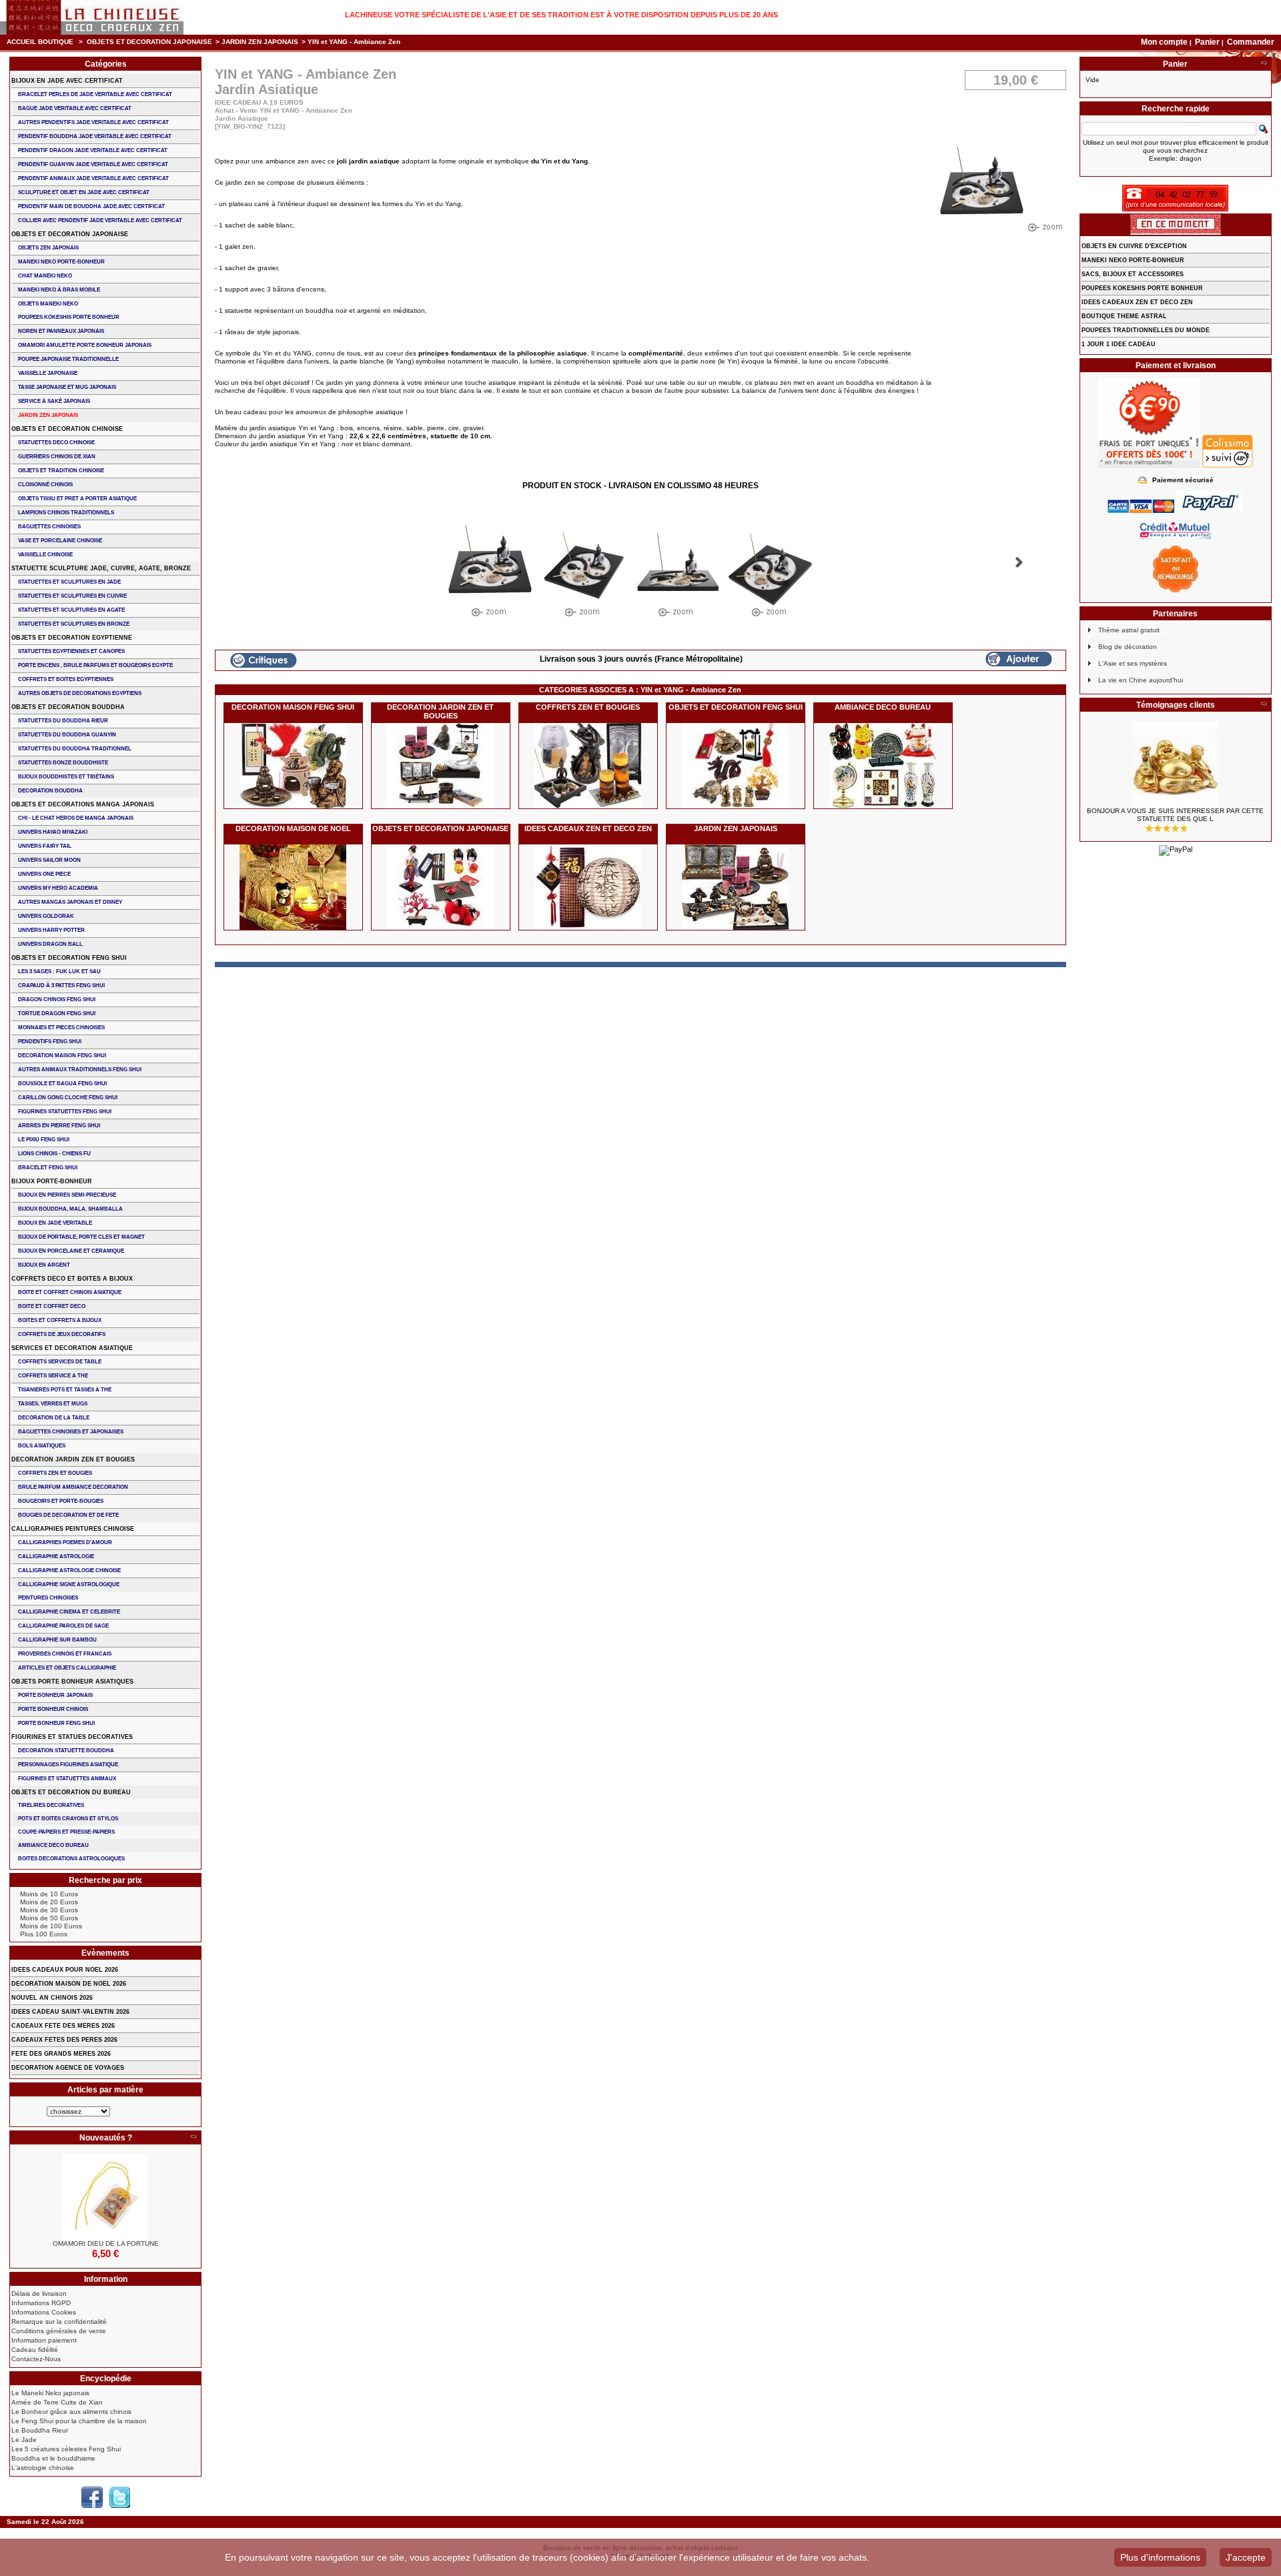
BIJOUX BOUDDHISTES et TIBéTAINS (66, 777)
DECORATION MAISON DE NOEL (293, 828)
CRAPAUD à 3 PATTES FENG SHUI (61, 986)
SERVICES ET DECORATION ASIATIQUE (72, 1348)
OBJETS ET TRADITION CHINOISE (61, 471)
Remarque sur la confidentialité (59, 2322)
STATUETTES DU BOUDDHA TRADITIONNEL (75, 749)
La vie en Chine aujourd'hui (1141, 680)
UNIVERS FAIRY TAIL (45, 846)
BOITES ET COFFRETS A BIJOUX (60, 1320)
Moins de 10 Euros (49, 1894)
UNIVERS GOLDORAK (46, 916)
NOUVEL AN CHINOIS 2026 (52, 1998)
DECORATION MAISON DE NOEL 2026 (69, 1984)
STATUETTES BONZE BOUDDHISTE (63, 763)
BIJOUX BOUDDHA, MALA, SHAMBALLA (70, 1209)
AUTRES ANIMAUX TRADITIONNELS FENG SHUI (80, 1070)
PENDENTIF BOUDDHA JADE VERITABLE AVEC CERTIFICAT (95, 136)
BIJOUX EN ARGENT (44, 1265)
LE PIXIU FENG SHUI (44, 1140)
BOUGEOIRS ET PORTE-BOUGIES (61, 1501)
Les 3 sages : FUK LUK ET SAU (59, 972)
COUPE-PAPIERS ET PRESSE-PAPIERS (66, 1832)
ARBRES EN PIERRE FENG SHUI (59, 1126)
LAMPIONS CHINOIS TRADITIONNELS (66, 513)
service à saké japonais (54, 401)
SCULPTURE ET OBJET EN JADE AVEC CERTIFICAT (84, 192)
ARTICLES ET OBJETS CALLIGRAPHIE (67, 1668)
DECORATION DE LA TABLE (54, 1418)
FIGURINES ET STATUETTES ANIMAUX (67, 1779)
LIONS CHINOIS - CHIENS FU (54, 1154)
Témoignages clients (1176, 705)
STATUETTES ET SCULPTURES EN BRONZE (74, 624)
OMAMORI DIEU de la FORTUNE (106, 2243)
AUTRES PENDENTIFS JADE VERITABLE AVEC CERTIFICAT (93, 122)
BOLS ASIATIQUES (42, 1446)
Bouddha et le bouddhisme (53, 2458)
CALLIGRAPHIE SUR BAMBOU (57, 1640)
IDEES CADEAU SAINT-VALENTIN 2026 (70, 2012)
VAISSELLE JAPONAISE (48, 373)
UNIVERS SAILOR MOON (49, 860)
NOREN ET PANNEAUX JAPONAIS (61, 331)
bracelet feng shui (48, 1168)
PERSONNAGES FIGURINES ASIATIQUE (68, 1765)
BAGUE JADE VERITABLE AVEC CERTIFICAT (75, 108)
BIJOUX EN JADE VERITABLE (55, 1223)
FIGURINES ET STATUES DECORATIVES (72, 1737)
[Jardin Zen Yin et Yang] (490, 573)
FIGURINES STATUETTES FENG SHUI (65, 1112)
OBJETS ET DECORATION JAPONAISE (149, 42)
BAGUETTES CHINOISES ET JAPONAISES (71, 1432)
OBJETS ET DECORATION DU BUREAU (71, 1792)
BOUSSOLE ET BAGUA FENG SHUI (62, 1084)
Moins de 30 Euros (49, 1910)
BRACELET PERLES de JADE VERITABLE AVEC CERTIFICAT (95, 94)
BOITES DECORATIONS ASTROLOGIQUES (71, 1859)
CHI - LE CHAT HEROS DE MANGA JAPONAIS (76, 818)
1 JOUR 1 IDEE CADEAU (1119, 344)
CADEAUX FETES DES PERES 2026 (64, 2040)
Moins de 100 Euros (51, 1926)
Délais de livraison (39, 2294)
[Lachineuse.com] (92, 17)
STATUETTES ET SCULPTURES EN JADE (69, 582)
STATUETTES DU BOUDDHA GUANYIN (67, 735)
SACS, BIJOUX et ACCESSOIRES (1133, 274)
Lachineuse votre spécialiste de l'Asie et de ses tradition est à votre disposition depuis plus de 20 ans (561, 15)
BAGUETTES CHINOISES (49, 527)
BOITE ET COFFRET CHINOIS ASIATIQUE (70, 1292)
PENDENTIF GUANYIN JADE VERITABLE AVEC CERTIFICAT (93, 164)
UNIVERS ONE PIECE (44, 874)
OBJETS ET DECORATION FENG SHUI (736, 707)
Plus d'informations (1160, 2557)
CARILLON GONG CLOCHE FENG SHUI (68, 1098)
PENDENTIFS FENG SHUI (50, 1042)
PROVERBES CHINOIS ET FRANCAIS (65, 1654)
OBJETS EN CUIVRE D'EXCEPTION (1134, 246)
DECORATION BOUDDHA (50, 791)
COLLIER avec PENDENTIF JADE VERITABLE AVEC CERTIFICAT (100, 220)
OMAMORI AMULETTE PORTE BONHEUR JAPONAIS (85, 345)
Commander (1251, 42)
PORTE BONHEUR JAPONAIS (55, 1695)
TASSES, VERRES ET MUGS (53, 1404)
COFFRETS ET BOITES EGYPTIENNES (66, 679)
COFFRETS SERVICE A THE (53, 1376)
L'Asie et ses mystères (1133, 663)
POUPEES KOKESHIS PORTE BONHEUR (69, 317)
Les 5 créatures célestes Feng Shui (66, 2449)
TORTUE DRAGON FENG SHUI (57, 1014)
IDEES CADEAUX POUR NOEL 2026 (65, 1970)
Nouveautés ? (106, 2138)
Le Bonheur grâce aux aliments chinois (71, 2412)
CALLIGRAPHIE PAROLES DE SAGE (63, 1626)
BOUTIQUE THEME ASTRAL (1124, 316)
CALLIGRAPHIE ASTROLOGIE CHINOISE (69, 1570)
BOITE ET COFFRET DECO (52, 1306)
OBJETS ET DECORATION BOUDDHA (68, 707)
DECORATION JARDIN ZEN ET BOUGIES (440, 711)
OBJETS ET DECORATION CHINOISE (67, 429)
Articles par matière (105, 2090)
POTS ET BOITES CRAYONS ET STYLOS (68, 1819)
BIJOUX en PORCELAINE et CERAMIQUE (71, 1251)
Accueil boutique (40, 42)
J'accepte (1246, 2557)
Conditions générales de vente (59, 2331)
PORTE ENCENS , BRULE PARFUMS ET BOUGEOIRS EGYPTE (95, 665)
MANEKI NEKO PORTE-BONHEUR (61, 262)
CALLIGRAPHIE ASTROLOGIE (56, 1556)
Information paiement (44, 2340)
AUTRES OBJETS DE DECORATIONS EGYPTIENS (80, 693)
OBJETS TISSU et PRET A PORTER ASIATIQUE (77, 499)
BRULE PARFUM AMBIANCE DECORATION (73, 1487)
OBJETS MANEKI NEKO (48, 304)
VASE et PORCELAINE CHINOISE (60, 541)
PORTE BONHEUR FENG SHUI (56, 1723)
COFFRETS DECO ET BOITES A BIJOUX (72, 1279)
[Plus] (193, 2138)
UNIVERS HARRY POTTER (51, 930)
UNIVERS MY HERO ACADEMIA (58, 888)
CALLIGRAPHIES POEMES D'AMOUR (65, 1542)
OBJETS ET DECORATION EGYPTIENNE (72, 638)
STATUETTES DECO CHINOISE (56, 443)
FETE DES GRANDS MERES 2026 (61, 2054)
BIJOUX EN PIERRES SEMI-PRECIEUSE (67, 1195)
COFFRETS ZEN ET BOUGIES (588, 707)
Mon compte (1164, 42)
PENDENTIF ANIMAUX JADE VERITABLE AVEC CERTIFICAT (93, 178)
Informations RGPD (41, 2303)
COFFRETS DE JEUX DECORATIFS (62, 1334)
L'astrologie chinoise (43, 2468)
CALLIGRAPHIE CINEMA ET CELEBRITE (69, 1612)
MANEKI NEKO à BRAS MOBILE (59, 290)
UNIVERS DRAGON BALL (50, 944)
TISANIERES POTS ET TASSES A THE (65, 1390)
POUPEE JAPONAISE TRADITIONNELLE (68, 359)
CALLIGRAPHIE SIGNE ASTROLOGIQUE (69, 1584)
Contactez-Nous (36, 2359)
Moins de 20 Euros (49, 1902)
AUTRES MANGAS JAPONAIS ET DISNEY (70, 902)
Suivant (1019, 562)
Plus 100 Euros (44, 1934)
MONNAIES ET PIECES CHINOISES (61, 1028)
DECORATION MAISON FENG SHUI (293, 707)
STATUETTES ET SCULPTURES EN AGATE (71, 610)
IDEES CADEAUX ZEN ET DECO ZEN (588, 828)
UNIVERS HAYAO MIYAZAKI (53, 832)
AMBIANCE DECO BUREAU (883, 707)
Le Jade (24, 2440)
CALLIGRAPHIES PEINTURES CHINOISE (73, 1529)
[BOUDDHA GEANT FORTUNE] (1176, 764)
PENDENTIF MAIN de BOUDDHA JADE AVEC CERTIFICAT (91, 206)
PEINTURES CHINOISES (48, 1598)
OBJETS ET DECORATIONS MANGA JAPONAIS (83, 804)
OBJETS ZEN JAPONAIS (48, 248)
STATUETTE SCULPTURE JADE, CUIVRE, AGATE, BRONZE (101, 568)
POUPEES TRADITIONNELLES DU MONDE (1146, 330)
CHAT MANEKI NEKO (45, 276)
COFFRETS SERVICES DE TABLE (60, 1362)
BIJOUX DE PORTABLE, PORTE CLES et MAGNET (81, 1237)
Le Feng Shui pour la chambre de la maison (79, 2421)
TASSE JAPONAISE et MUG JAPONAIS (67, 387)
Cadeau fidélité (35, 2350)
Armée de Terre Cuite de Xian (57, 2402)
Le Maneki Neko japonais (50, 2393)
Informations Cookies (44, 2312)
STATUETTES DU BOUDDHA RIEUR (63, 721)
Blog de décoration (1128, 647)
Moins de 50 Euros (49, 1918)
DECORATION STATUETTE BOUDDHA (66, 1751)
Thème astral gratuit (1129, 630)
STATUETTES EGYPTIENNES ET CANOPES (71, 651)
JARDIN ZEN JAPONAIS (260, 42)
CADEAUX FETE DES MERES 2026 (63, 2026)
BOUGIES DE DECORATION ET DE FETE (68, 1515)
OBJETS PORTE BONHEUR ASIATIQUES (72, 1682)
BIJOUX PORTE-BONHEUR (52, 1181)
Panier (1208, 42)
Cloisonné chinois (45, 485)
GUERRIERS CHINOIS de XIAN (57, 457)
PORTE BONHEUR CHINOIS (53, 1709)
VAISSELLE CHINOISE (45, 555)
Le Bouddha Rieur (40, 2430)
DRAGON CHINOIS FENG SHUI (57, 1000)
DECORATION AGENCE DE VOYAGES (68, 2068)
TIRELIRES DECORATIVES (51, 1805)
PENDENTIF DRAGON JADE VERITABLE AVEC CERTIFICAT (93, 150)
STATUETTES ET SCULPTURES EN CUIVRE (72, 596)
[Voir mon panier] (1264, 64)
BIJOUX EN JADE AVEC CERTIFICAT (67, 81)
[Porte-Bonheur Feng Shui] (105, 2197)
